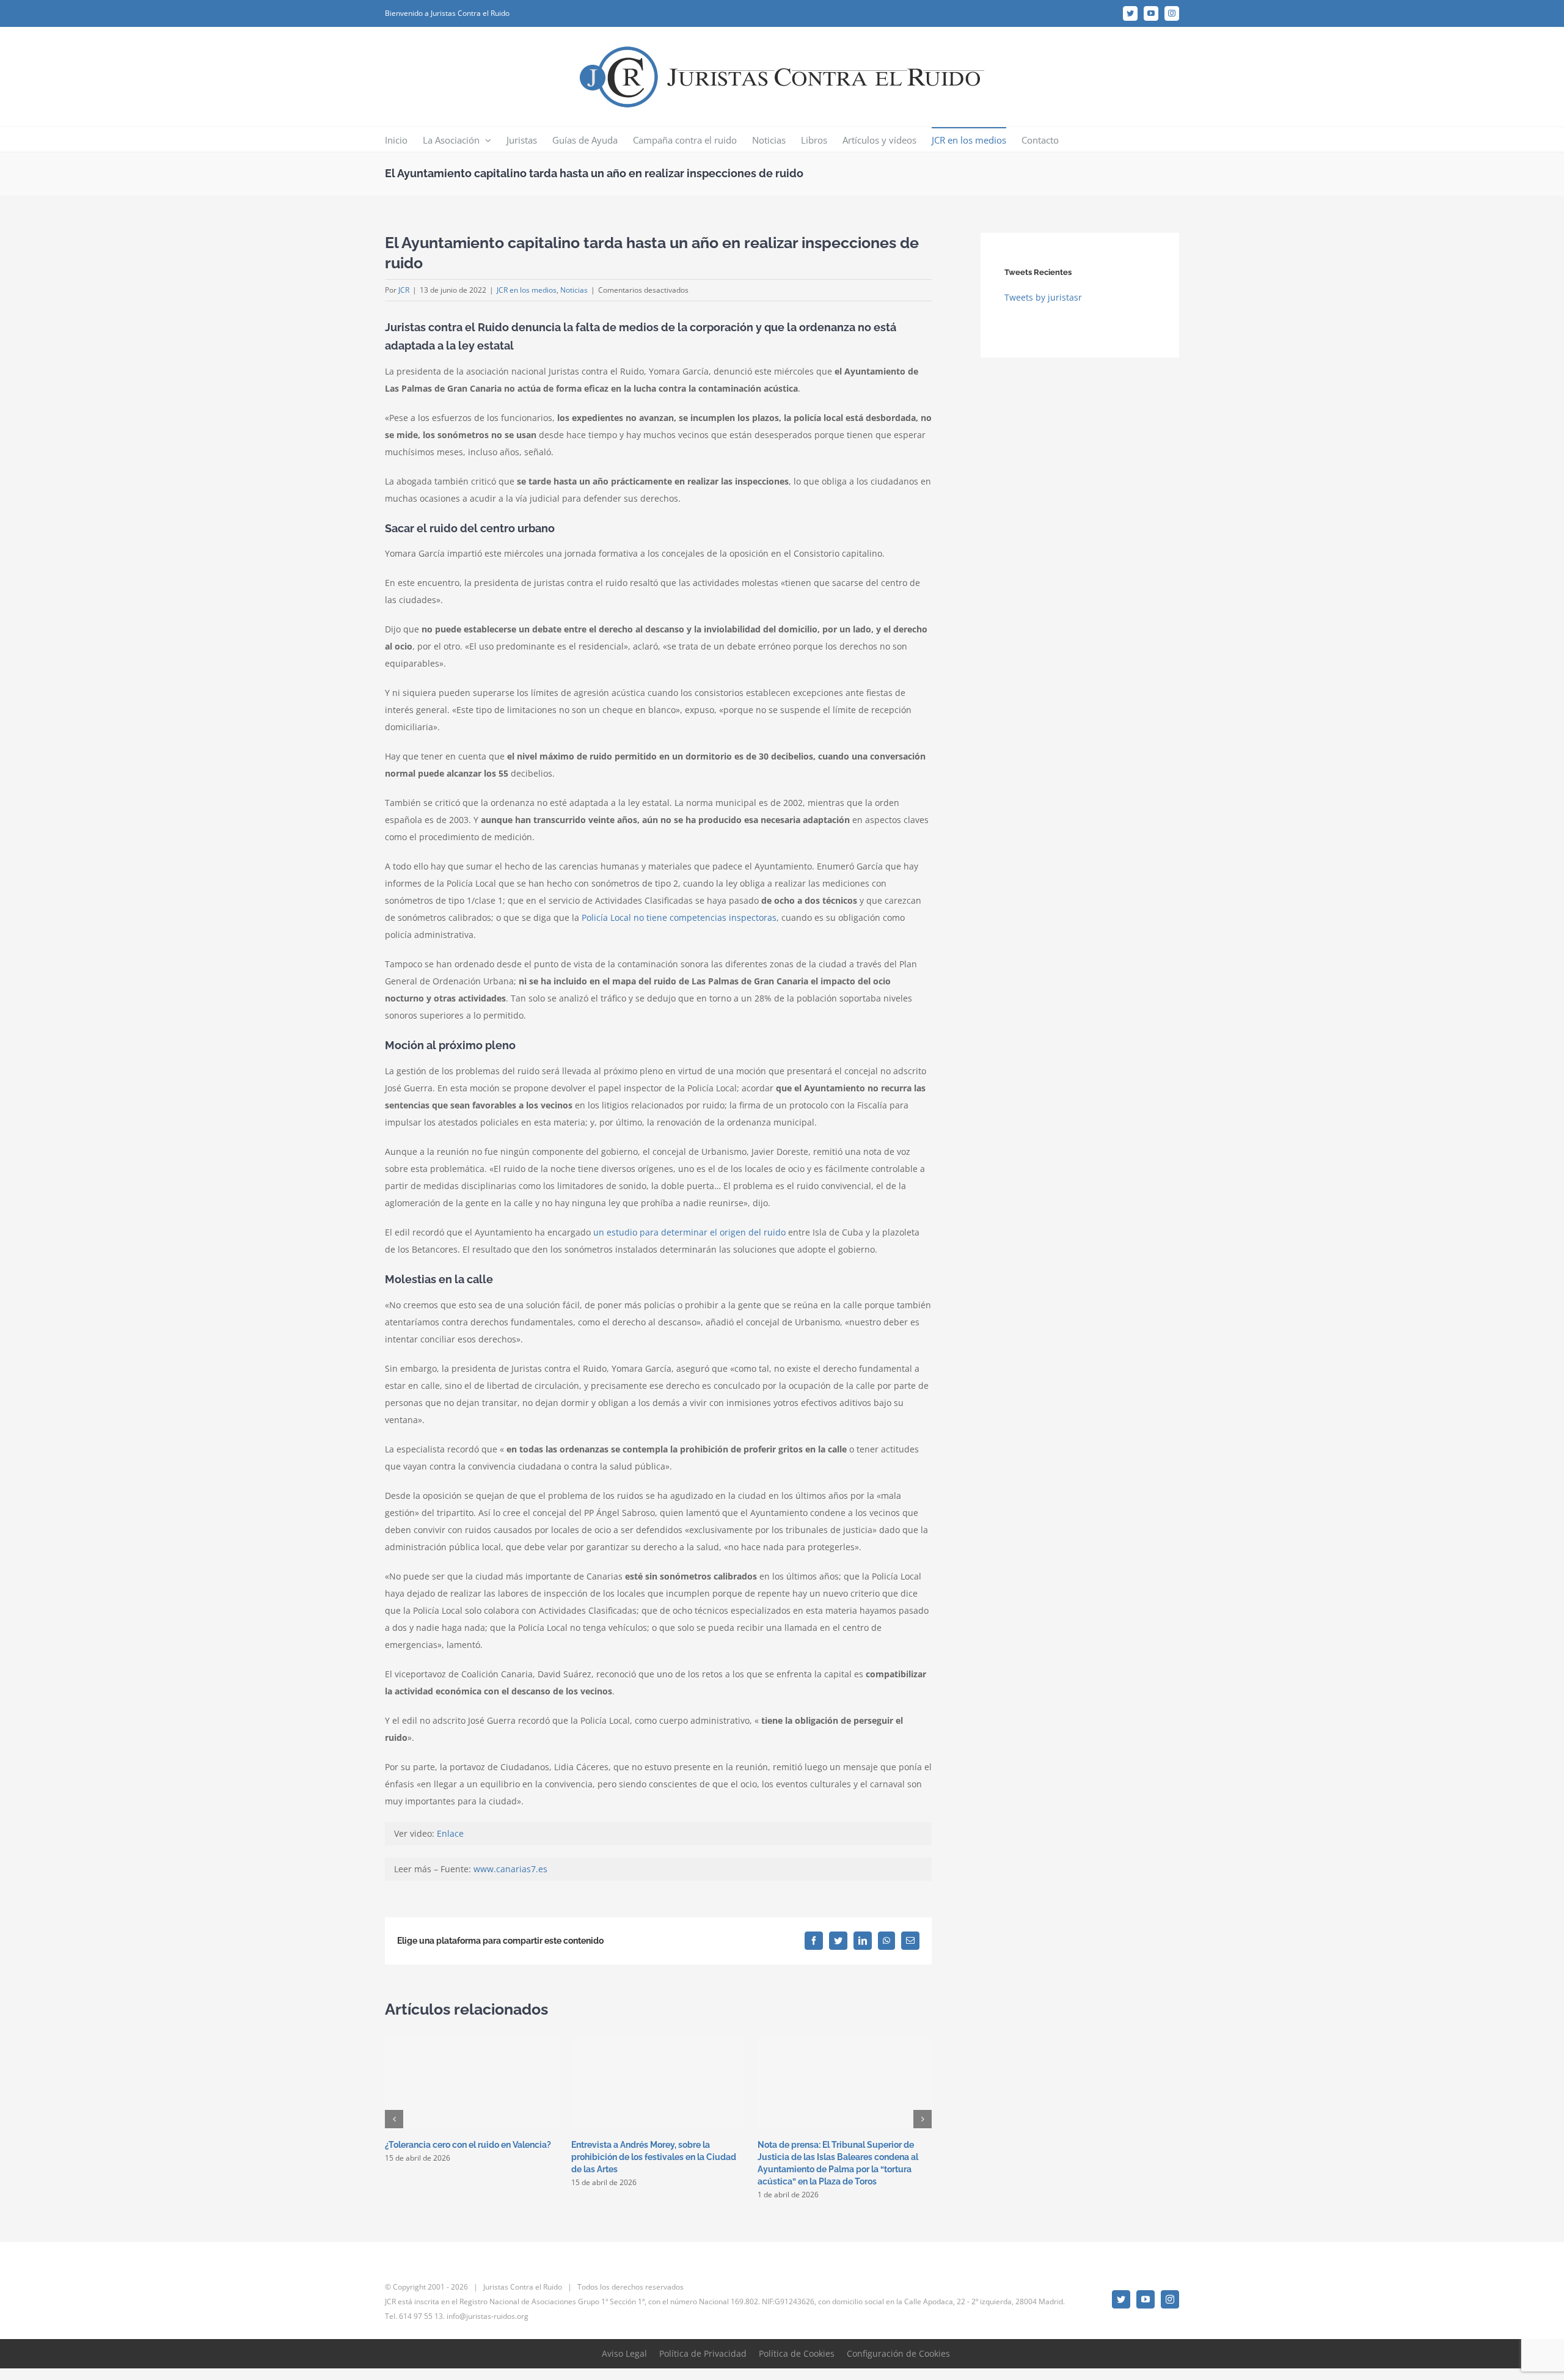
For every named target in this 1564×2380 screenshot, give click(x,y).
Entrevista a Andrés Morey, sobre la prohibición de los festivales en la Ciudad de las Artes (654, 2157)
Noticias (574, 290)
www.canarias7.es (510, 1869)
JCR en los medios (527, 290)
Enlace (450, 1833)
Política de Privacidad (703, 2353)
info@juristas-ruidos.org (488, 2316)
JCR (404, 290)
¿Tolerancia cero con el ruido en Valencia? (468, 2145)
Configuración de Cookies (898, 2353)
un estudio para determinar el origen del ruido (689, 1232)
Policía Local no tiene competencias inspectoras (679, 917)
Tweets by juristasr (1043, 297)
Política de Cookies (797, 2353)
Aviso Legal (624, 2353)
